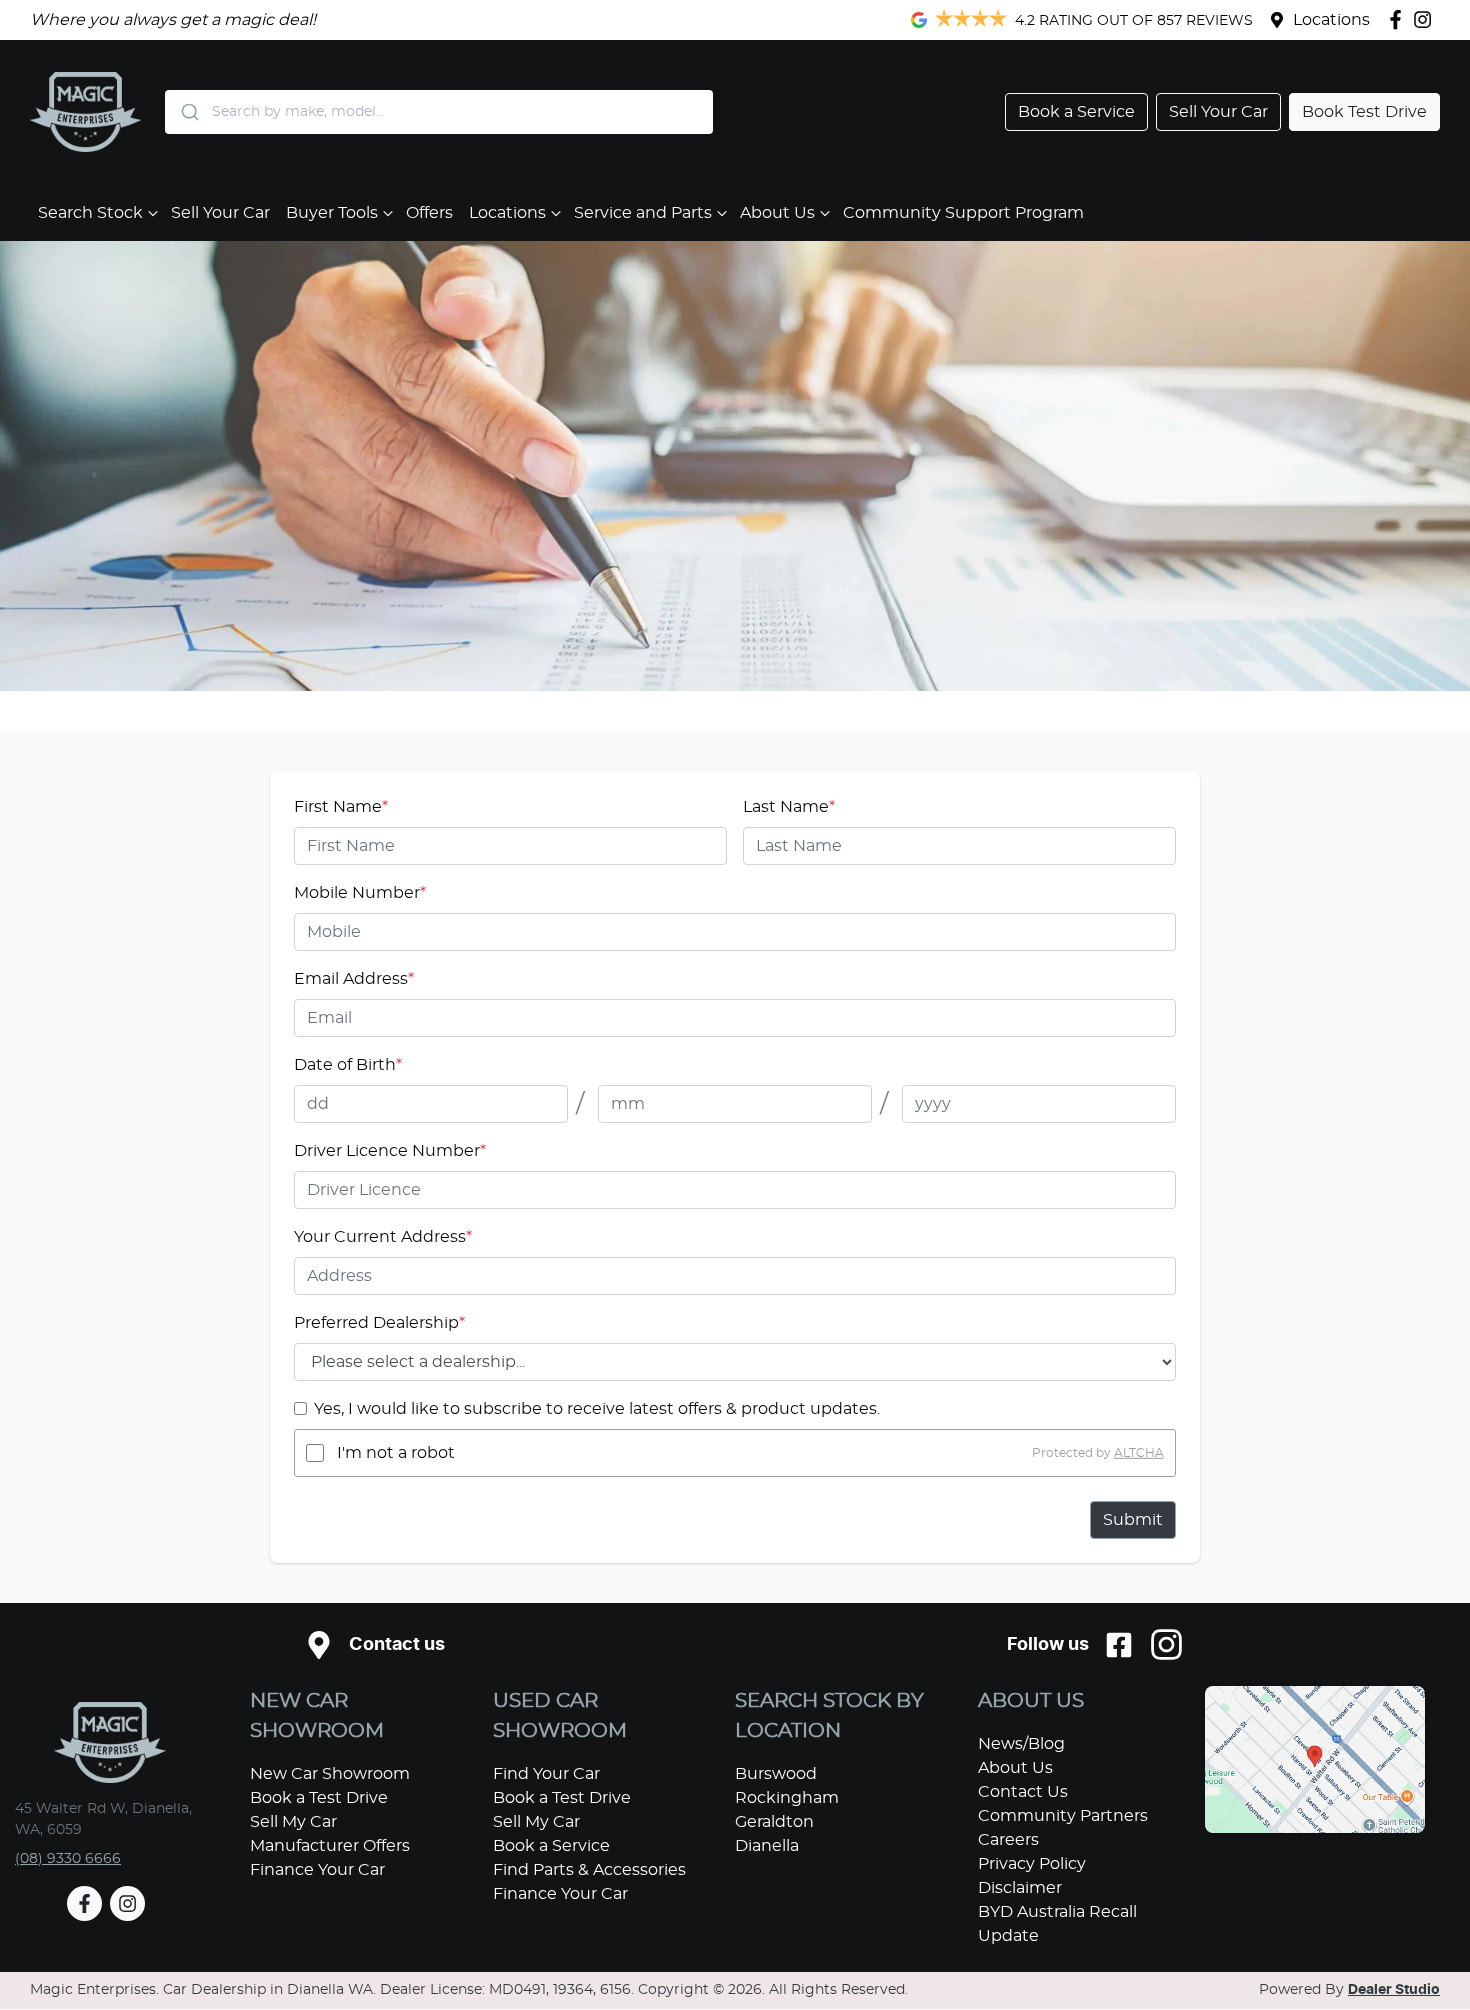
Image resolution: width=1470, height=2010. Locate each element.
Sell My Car (293, 1822)
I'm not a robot (396, 1453)
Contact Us (1023, 1792)
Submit (1133, 1520)
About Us (777, 213)
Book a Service (551, 1846)
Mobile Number (360, 893)
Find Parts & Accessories (589, 1870)
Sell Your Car (220, 213)
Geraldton (774, 1822)
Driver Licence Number (390, 1151)
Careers (1008, 1840)
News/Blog (1021, 1744)
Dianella (767, 1846)
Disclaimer (1020, 1888)
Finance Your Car (317, 1870)
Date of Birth (348, 1065)
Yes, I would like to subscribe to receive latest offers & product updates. (597, 1409)
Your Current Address (383, 1237)
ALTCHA (1139, 1453)
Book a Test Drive (319, 1798)
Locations (1331, 20)
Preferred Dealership (379, 1323)
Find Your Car (546, 1774)
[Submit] (188, 112)
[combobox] (439, 112)
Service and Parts (643, 213)
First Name (341, 807)
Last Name (789, 807)
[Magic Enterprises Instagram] (1426, 19)
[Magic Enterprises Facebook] (1399, 19)
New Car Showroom (330, 1774)
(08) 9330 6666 (68, 1859)
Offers (429, 213)
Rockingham (787, 1798)
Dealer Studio (1394, 1990)
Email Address (354, 979)
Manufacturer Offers (330, 1846)
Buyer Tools (332, 213)
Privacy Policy (1032, 1864)
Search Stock (90, 213)
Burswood (776, 1774)
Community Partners (1063, 1816)
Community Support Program (963, 213)
